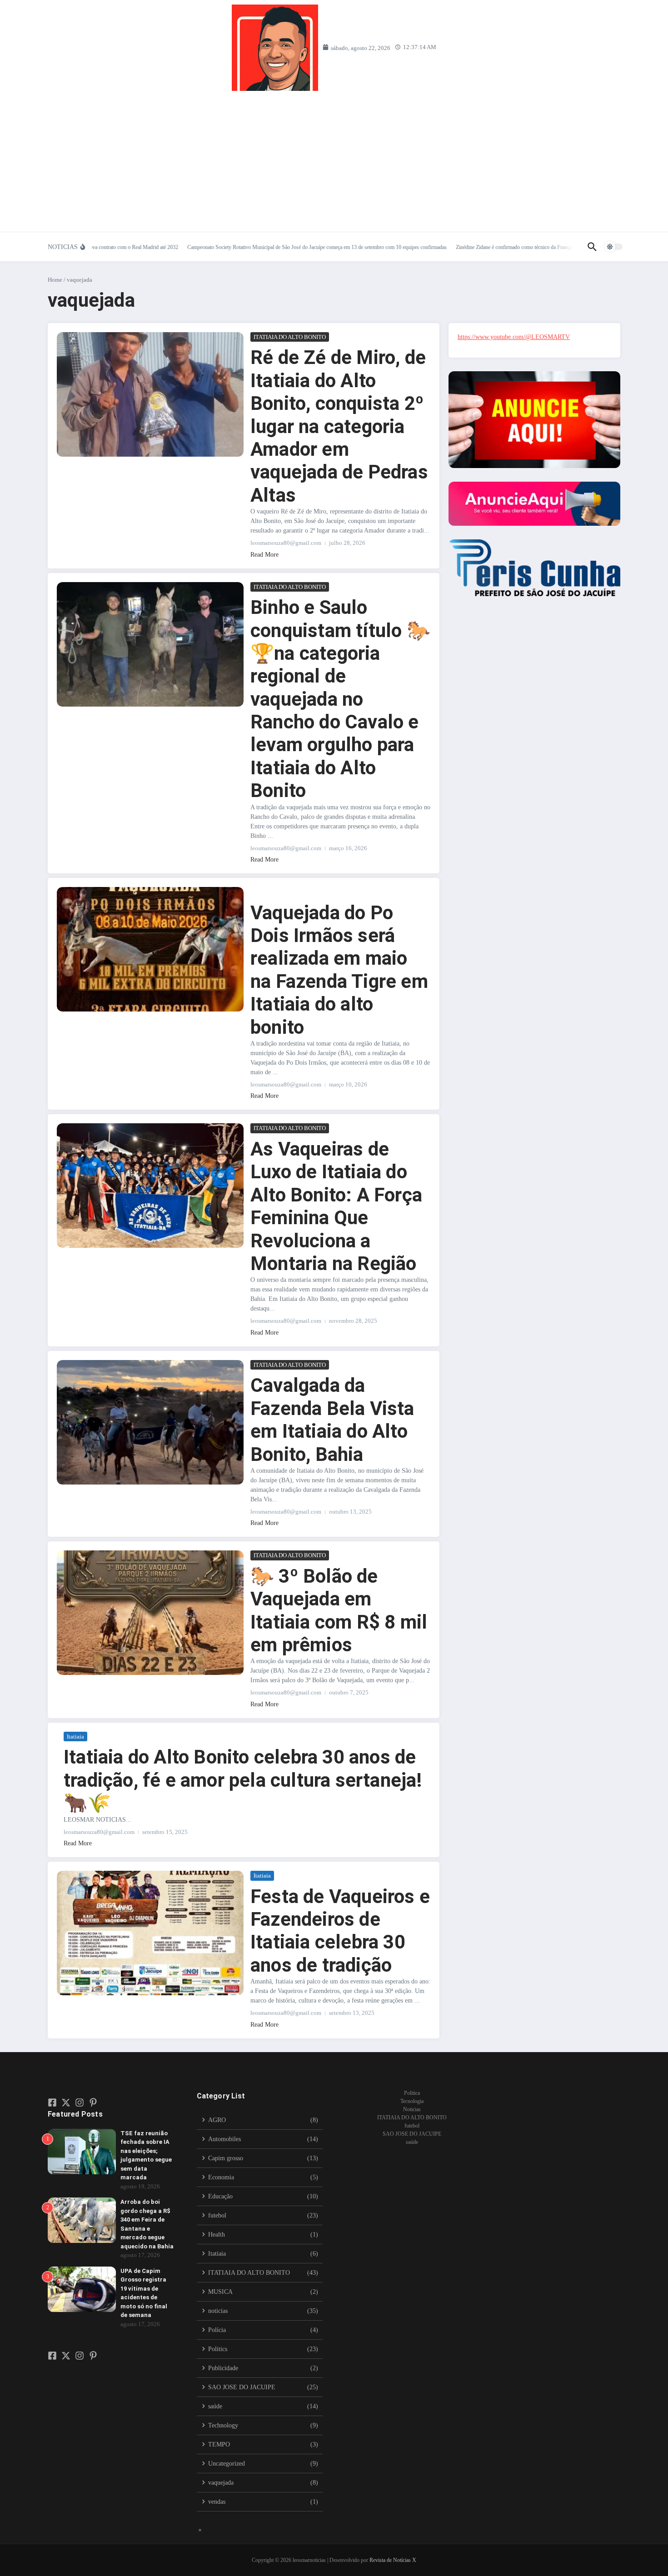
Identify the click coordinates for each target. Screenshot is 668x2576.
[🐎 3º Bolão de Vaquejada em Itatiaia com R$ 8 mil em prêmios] (150, 1613)
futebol (412, 2126)
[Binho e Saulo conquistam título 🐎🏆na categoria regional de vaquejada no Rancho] (150, 644)
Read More (264, 555)
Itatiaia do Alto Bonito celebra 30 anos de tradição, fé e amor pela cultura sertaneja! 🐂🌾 (243, 1780)
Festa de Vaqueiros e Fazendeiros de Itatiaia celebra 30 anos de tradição (340, 1931)
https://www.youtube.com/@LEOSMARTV (514, 337)
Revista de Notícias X (393, 2560)
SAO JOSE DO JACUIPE (412, 2134)
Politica (412, 2093)
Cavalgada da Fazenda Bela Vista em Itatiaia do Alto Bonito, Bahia (332, 1420)
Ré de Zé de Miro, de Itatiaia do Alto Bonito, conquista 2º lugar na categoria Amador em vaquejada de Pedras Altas (339, 426)
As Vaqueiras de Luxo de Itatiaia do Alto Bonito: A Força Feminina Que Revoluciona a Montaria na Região (336, 1206)
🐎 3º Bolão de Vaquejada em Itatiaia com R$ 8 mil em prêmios (339, 1610)
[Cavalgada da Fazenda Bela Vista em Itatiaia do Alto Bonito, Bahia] (150, 1422)
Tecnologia (412, 2101)
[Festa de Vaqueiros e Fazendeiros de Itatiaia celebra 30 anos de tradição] (150, 1933)
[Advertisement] (334, 159)
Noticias (412, 2109)
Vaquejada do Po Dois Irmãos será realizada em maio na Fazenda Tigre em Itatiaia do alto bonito (339, 970)
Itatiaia (75, 1736)
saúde (412, 2142)
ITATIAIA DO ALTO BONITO (290, 337)
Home (55, 280)
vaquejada (347, 337)
